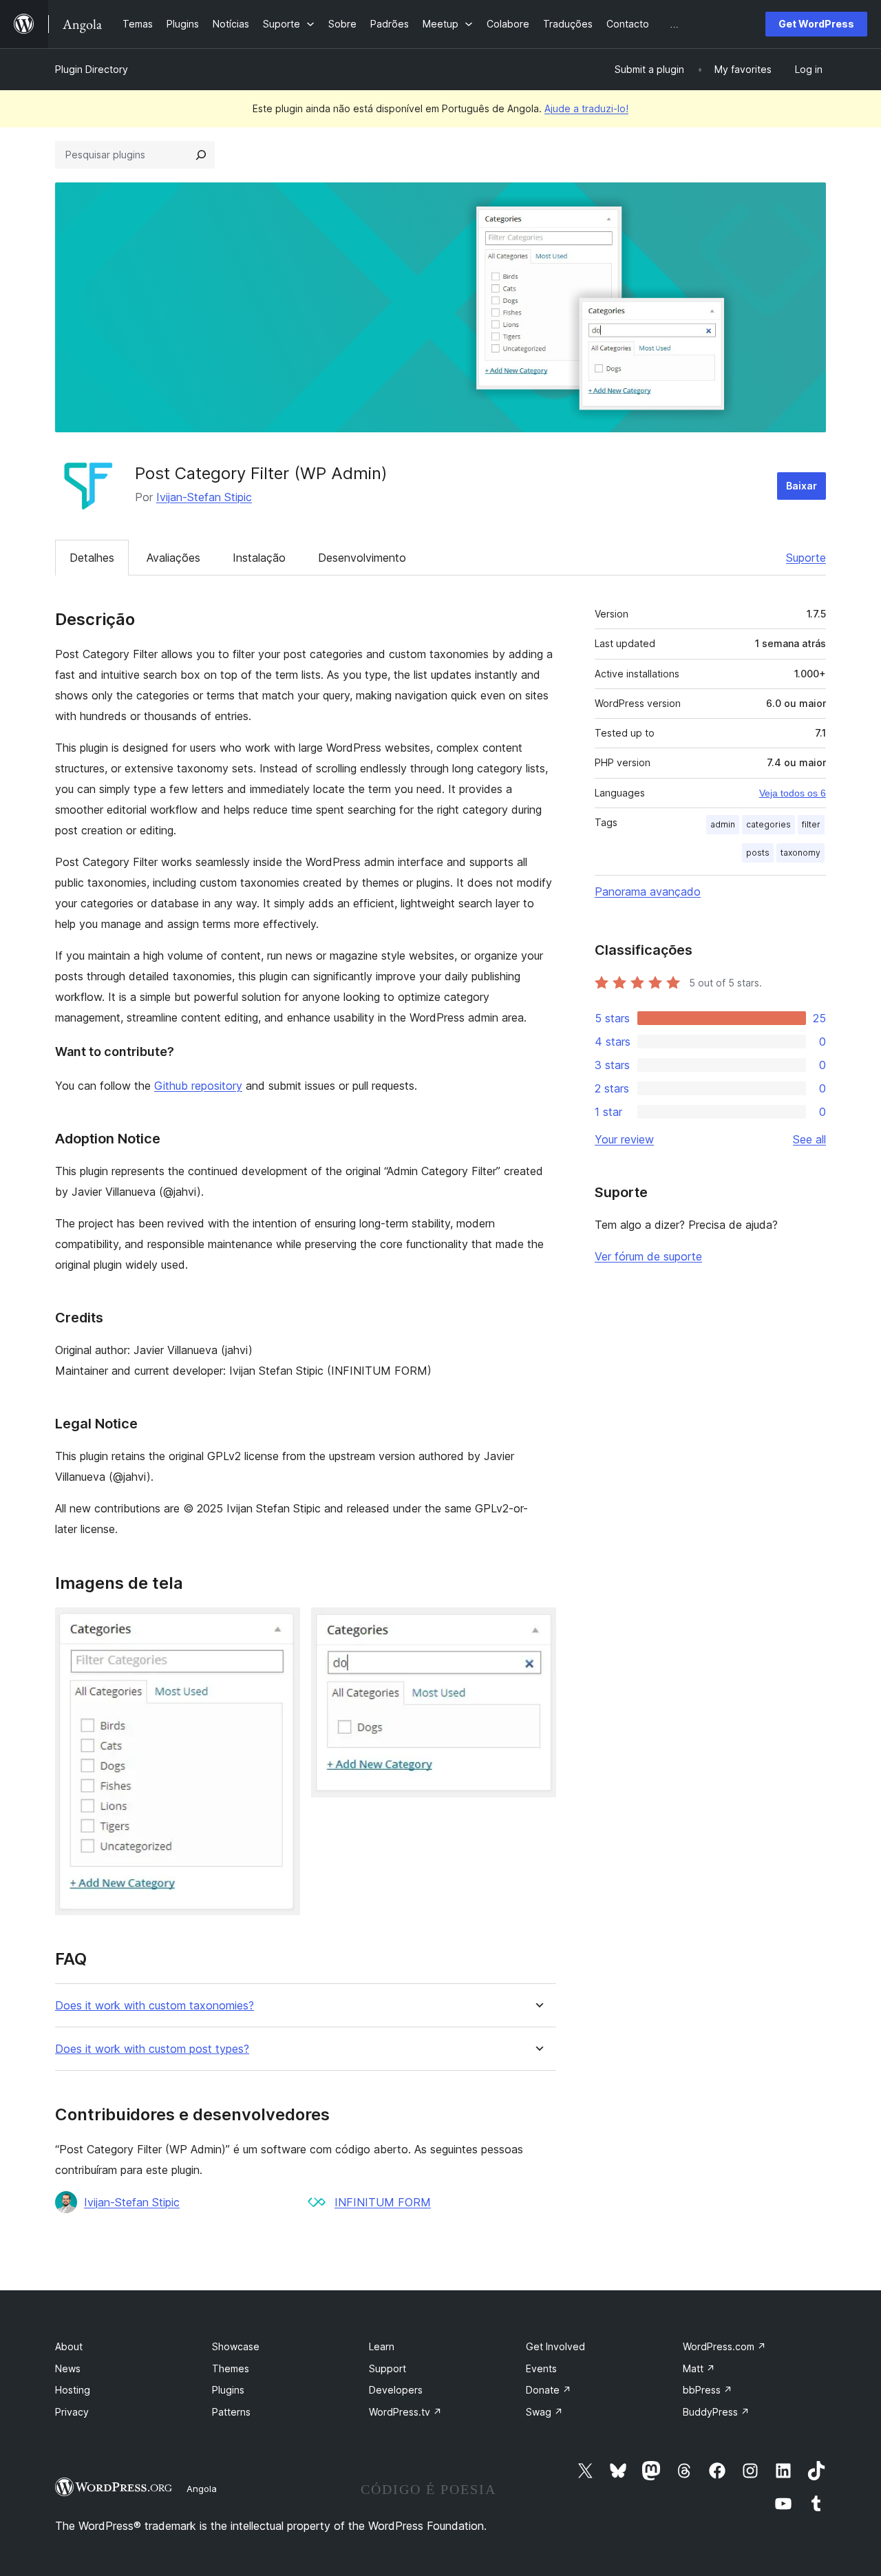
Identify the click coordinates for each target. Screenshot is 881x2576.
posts (758, 853)
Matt (699, 2368)
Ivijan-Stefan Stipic (204, 497)
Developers (396, 2390)
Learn (382, 2346)
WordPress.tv (405, 2412)
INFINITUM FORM (383, 2202)
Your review (624, 1139)
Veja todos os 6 (793, 793)
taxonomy (800, 853)
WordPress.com (724, 2346)
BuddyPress (716, 2412)
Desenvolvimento (362, 558)
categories (768, 824)
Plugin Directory (92, 69)
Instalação (259, 558)
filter (811, 824)
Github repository (198, 1086)
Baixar (802, 486)
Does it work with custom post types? (152, 2049)
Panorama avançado (648, 891)
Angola (202, 2489)
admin (723, 824)
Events (541, 2368)
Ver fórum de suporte (648, 1256)
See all (809, 1139)
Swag (544, 2412)
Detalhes (92, 558)
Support (388, 2368)
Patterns (231, 2412)
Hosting (73, 2390)
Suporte (806, 558)
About (69, 2346)
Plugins (228, 2390)
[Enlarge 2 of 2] (538, 1626)
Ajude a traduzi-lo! (586, 108)
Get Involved (555, 2346)
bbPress (708, 2390)
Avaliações (173, 558)
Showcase (236, 2346)
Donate (549, 2390)
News (68, 2368)
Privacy (72, 2412)
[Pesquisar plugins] (201, 155)
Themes (231, 2368)
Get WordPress (816, 24)
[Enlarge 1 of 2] (282, 1626)
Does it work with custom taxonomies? (155, 2006)
